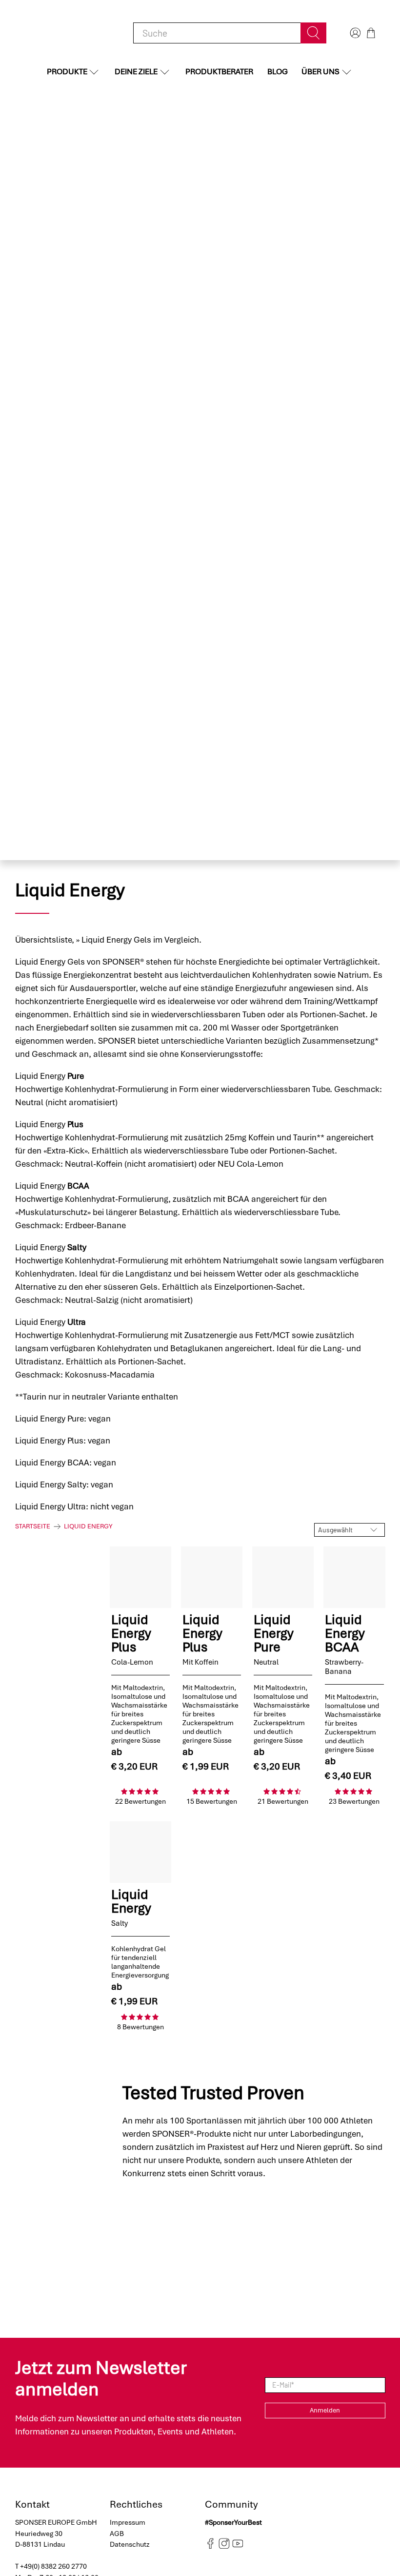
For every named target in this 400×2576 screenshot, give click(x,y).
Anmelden (325, 2410)
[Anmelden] (354, 33)
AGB (117, 2534)
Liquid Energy (88, 1526)
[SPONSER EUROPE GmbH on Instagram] (224, 2546)
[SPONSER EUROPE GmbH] (66, 33)
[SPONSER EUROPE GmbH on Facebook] (210, 2546)
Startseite (33, 1526)
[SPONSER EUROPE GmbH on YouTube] (238, 2546)
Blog (278, 72)
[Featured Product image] (140, 1577)
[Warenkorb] (371, 33)
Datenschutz (130, 2544)
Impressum (128, 2522)
